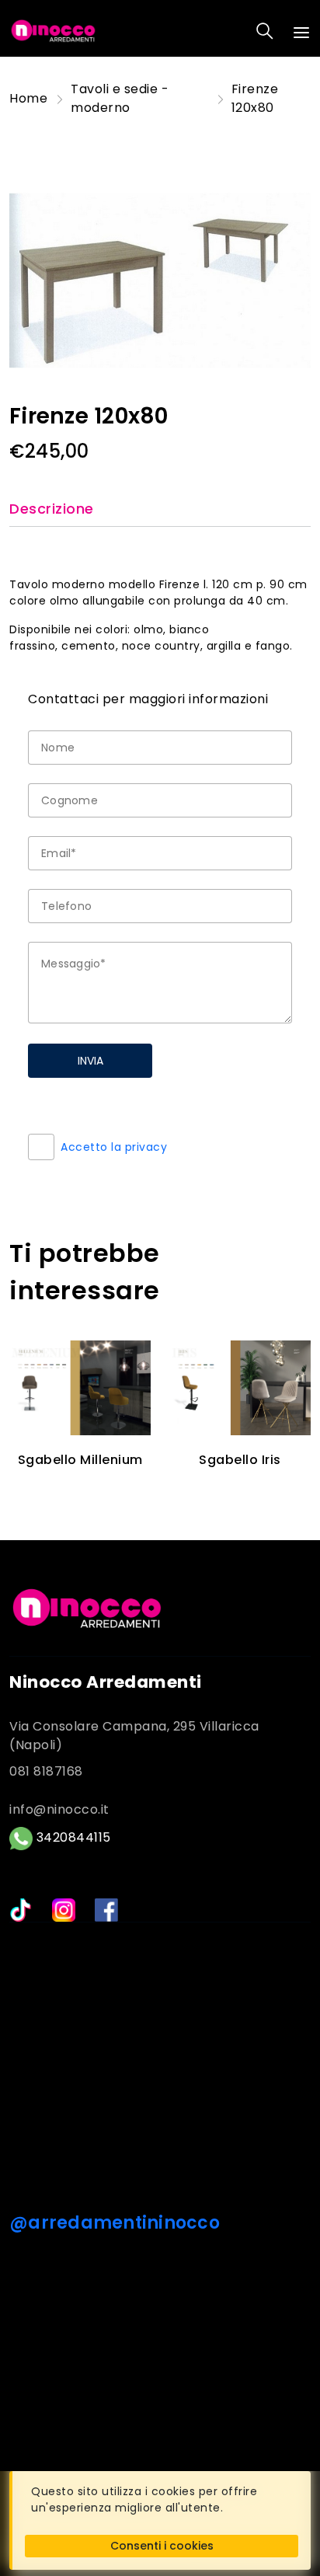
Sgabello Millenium (80, 1460)
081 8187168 (46, 1771)
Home (28, 98)
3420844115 (72, 1837)
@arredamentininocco (115, 2223)
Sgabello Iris (240, 1460)
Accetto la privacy (114, 1147)
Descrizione (52, 509)
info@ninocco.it (59, 1809)
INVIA (90, 1061)
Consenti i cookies (162, 2546)
